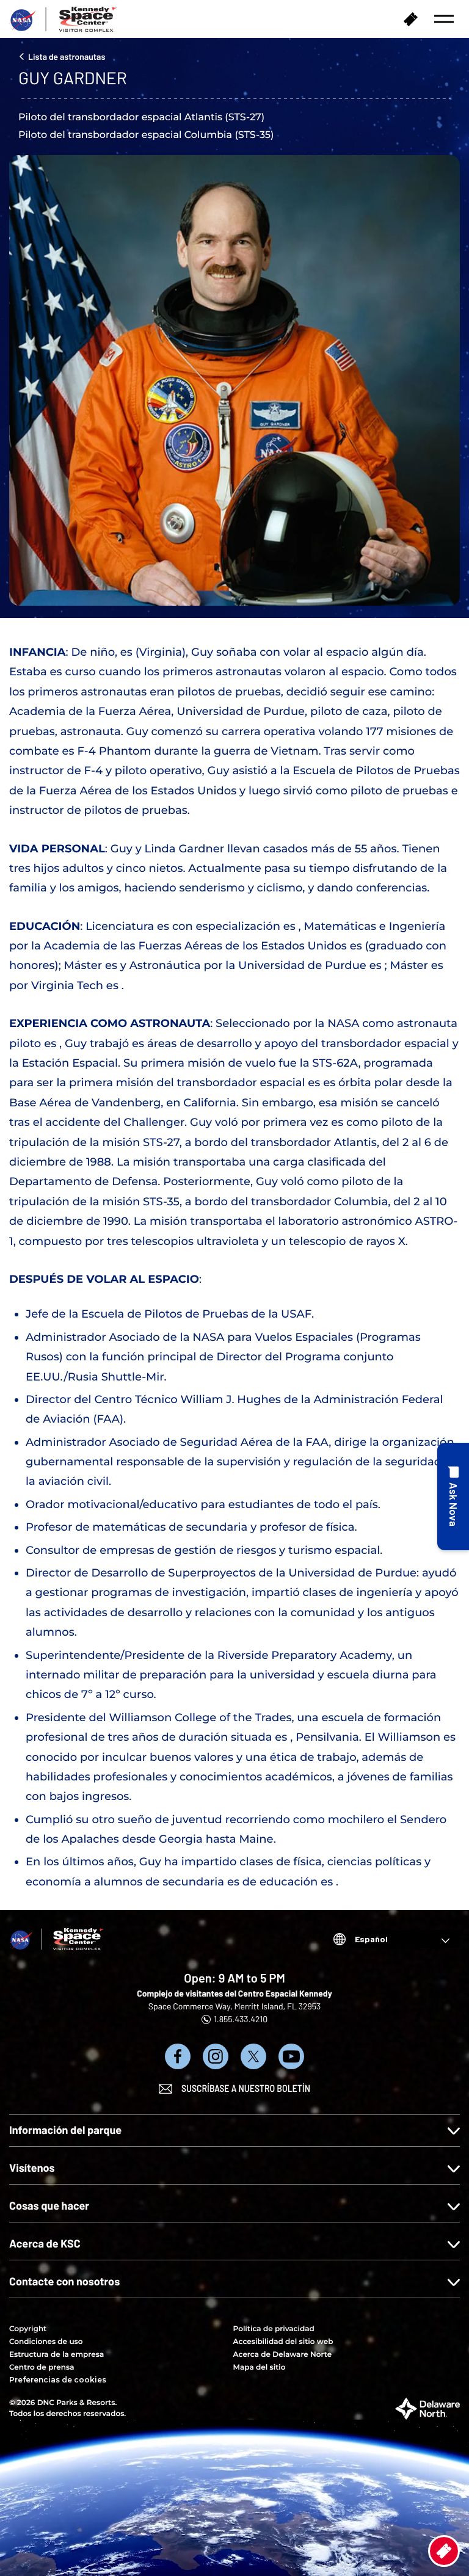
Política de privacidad (274, 2329)
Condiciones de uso (46, 2342)
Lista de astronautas (67, 56)
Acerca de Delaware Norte (283, 2355)
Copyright (28, 2329)
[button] (444, 19)
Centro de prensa (42, 2367)
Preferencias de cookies (58, 2380)
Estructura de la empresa (56, 2355)
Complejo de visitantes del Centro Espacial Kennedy (234, 1993)
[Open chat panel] (453, 1497)
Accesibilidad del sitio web (283, 2342)
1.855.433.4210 (241, 2019)
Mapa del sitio (260, 2367)
